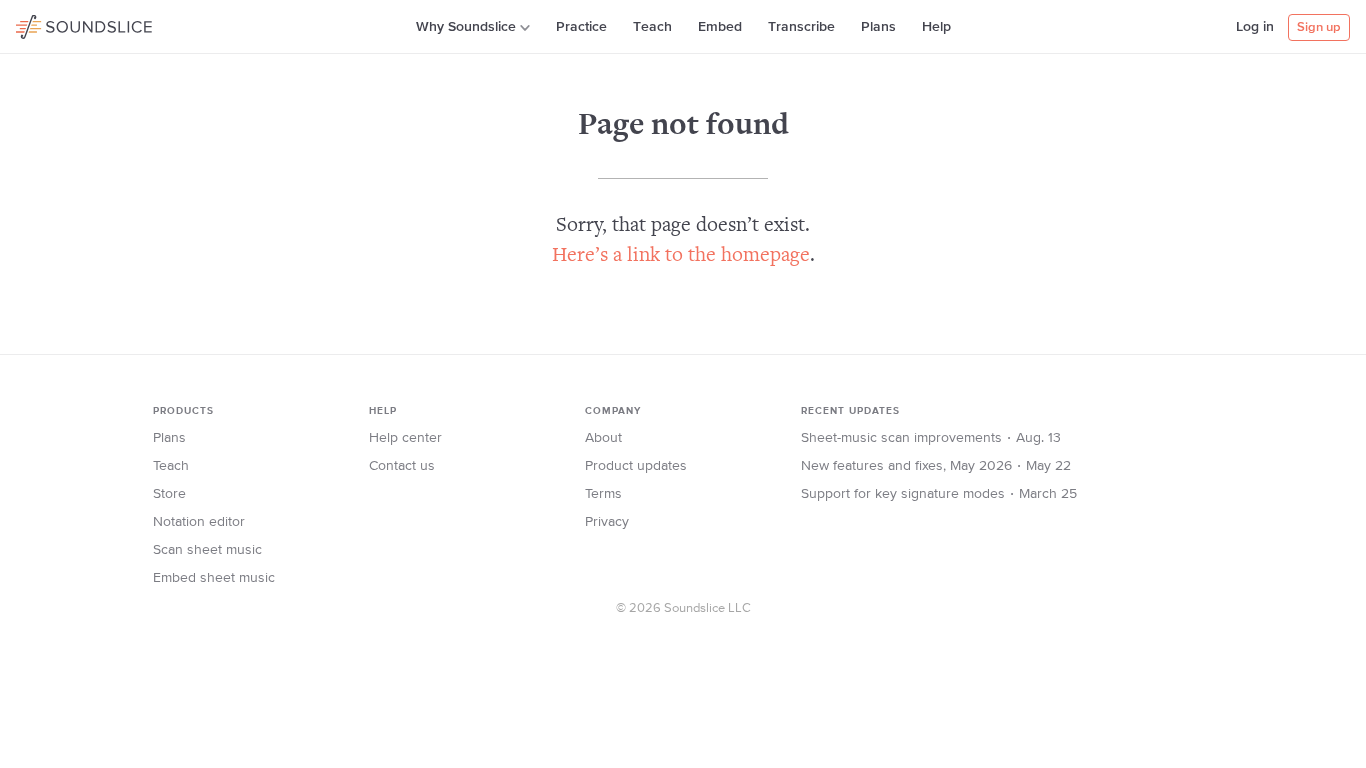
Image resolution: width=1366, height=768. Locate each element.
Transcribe (801, 27)
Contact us (402, 466)
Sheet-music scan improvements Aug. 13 (931, 438)
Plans (878, 27)
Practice (581, 27)
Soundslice (54, 24)
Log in (1255, 27)
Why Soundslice (466, 27)
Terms (603, 494)
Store (169, 494)
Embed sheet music (214, 578)
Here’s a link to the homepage (681, 256)
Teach (652, 27)
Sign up (1319, 27)
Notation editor (199, 522)
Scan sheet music (207, 550)
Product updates (636, 466)
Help (936, 27)
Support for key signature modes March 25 (939, 494)
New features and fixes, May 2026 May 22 (936, 466)
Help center (405, 438)
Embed (720, 27)
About (603, 438)
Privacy (607, 522)
